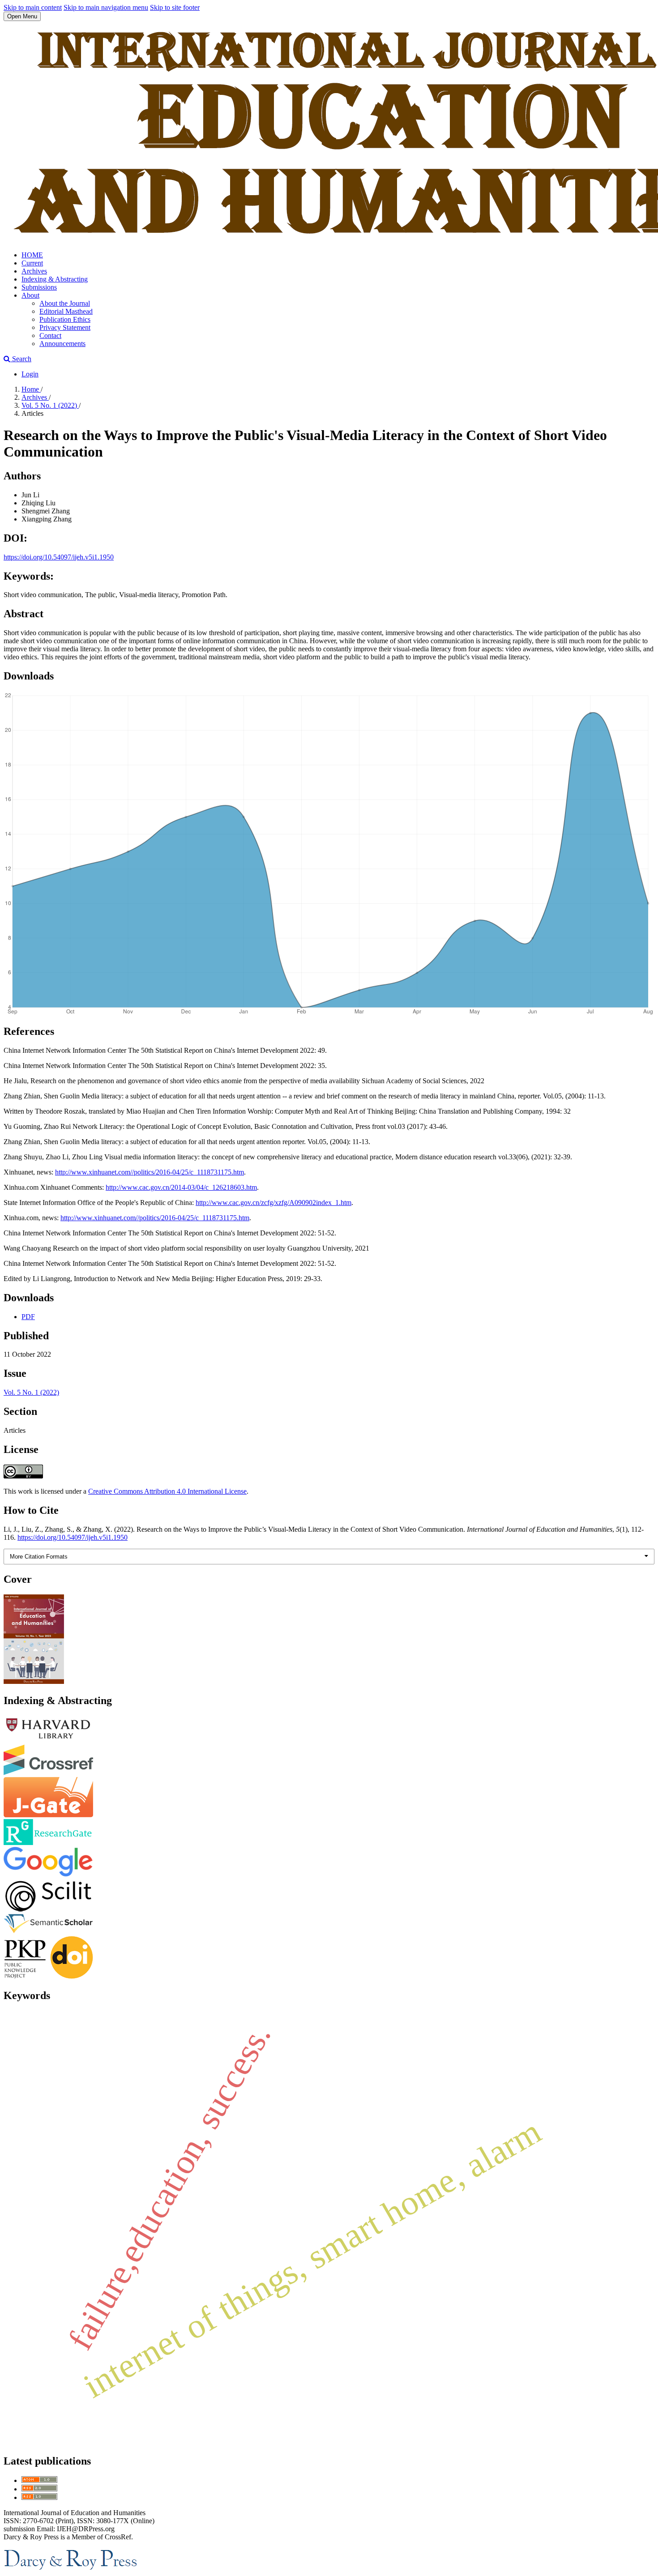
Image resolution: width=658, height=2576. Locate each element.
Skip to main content (33, 7)
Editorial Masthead (66, 311)
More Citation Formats (39, 1557)
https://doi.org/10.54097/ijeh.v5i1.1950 (59, 557)
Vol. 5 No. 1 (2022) (50, 405)
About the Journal (65, 303)
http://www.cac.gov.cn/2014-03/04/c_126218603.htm (181, 1187)
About (30, 295)
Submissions (39, 287)
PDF (28, 1317)
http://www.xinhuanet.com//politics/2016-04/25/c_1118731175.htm (150, 1172)
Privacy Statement (65, 327)
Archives (34, 271)
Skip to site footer (175, 7)
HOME (32, 255)
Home (31, 389)
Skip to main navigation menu (106, 7)
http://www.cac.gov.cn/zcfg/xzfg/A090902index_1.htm (273, 1203)
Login (30, 374)
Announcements (62, 344)
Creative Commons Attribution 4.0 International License (167, 1491)
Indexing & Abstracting (55, 279)
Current (32, 263)
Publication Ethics (65, 319)
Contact (50, 335)
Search (21, 359)
